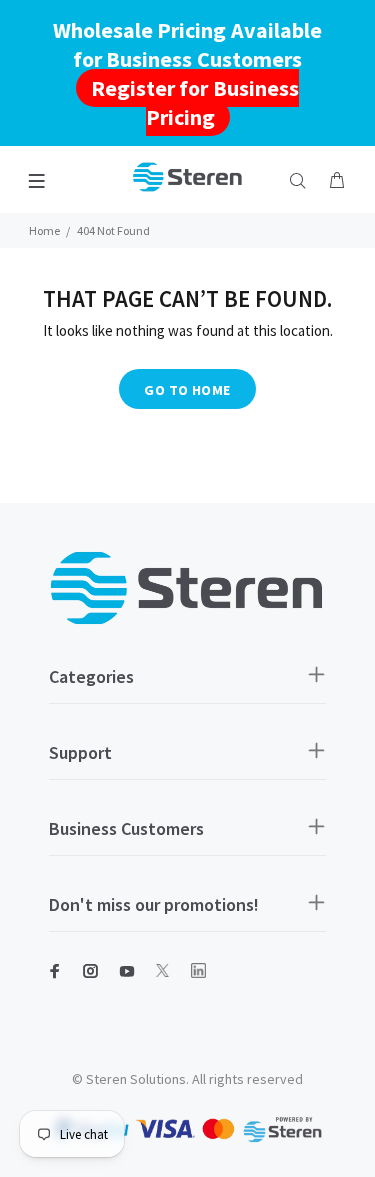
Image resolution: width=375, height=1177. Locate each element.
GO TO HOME (187, 390)
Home (44, 230)
